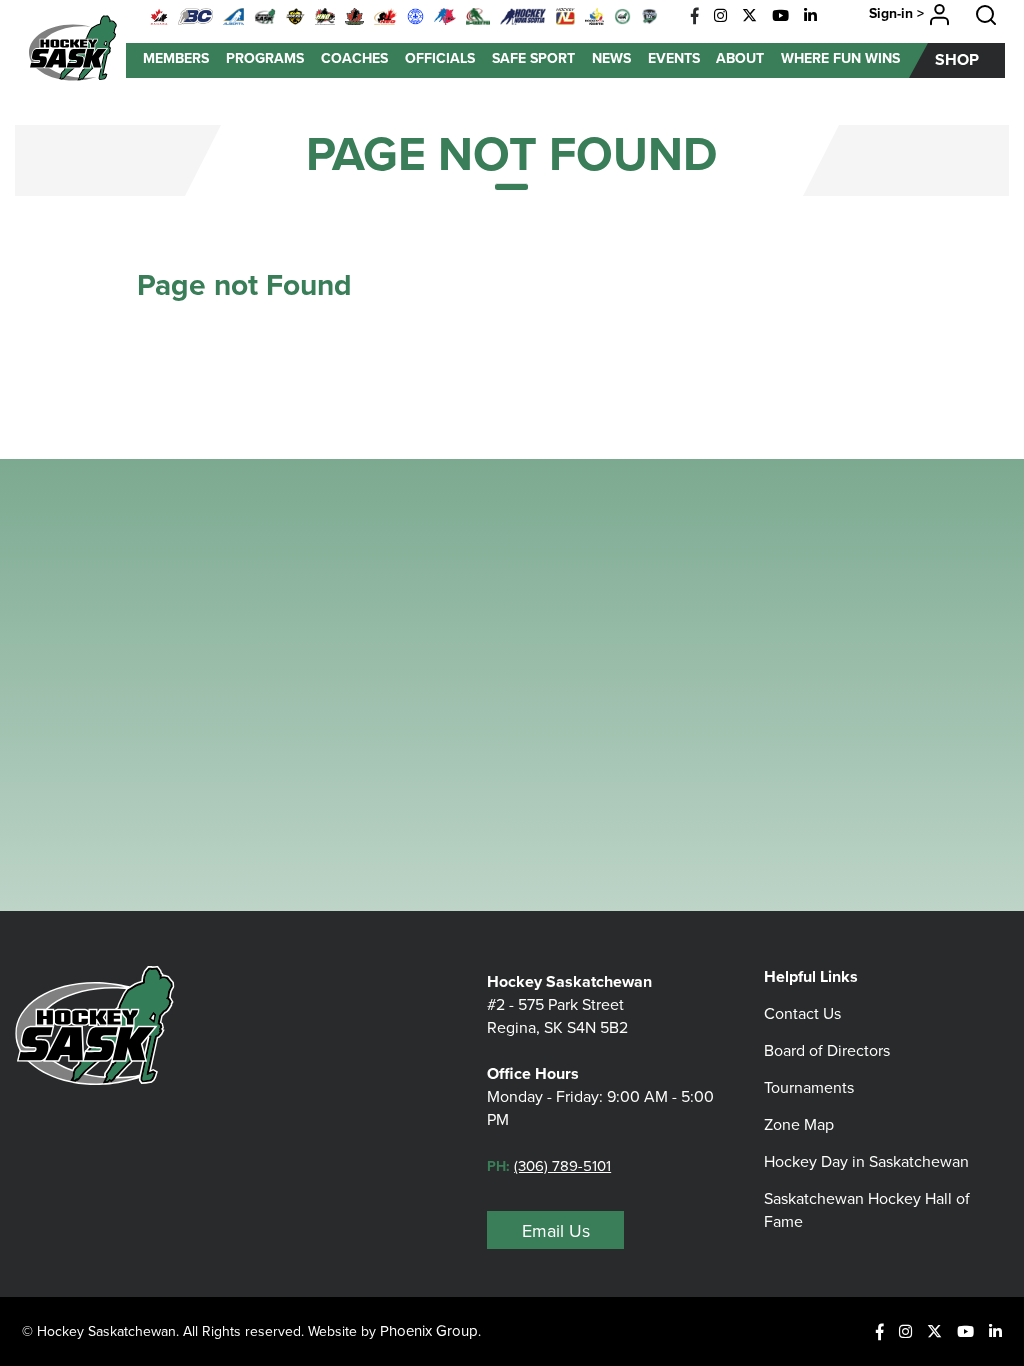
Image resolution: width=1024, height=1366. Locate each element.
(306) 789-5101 (562, 1166)
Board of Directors (827, 1050)
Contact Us (802, 1013)
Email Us (556, 1231)
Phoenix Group (429, 1331)
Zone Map (799, 1124)
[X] (749, 16)
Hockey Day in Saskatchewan (866, 1161)
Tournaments (809, 1087)
